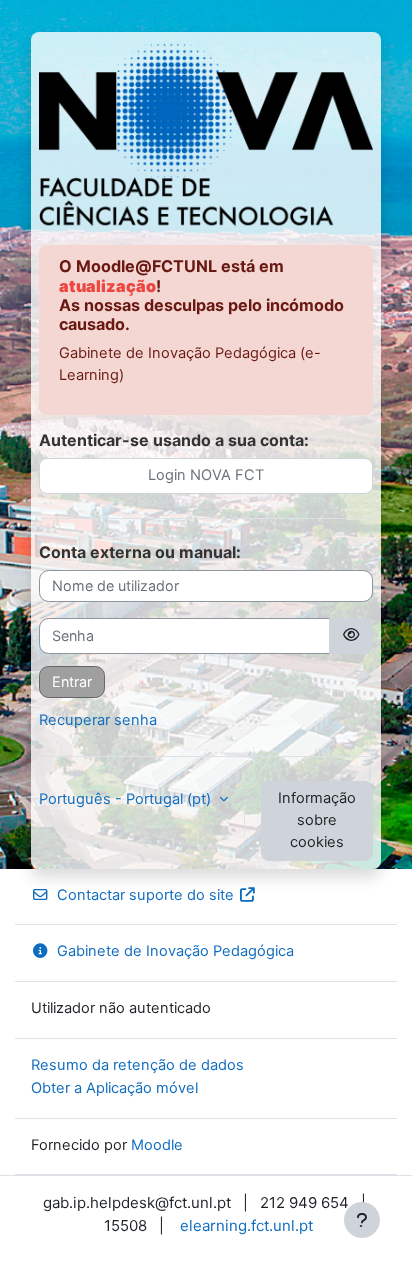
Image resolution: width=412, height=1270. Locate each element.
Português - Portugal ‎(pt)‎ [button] (127, 799)
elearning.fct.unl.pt (246, 1225)
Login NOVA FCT (206, 475)
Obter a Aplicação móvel (114, 1088)
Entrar (72, 681)
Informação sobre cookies (317, 820)
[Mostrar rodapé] (362, 1220)
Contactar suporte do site (145, 895)
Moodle (157, 1145)
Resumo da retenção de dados (137, 1065)
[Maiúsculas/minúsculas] (351, 636)
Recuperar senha (98, 720)
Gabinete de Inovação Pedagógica (175, 951)
